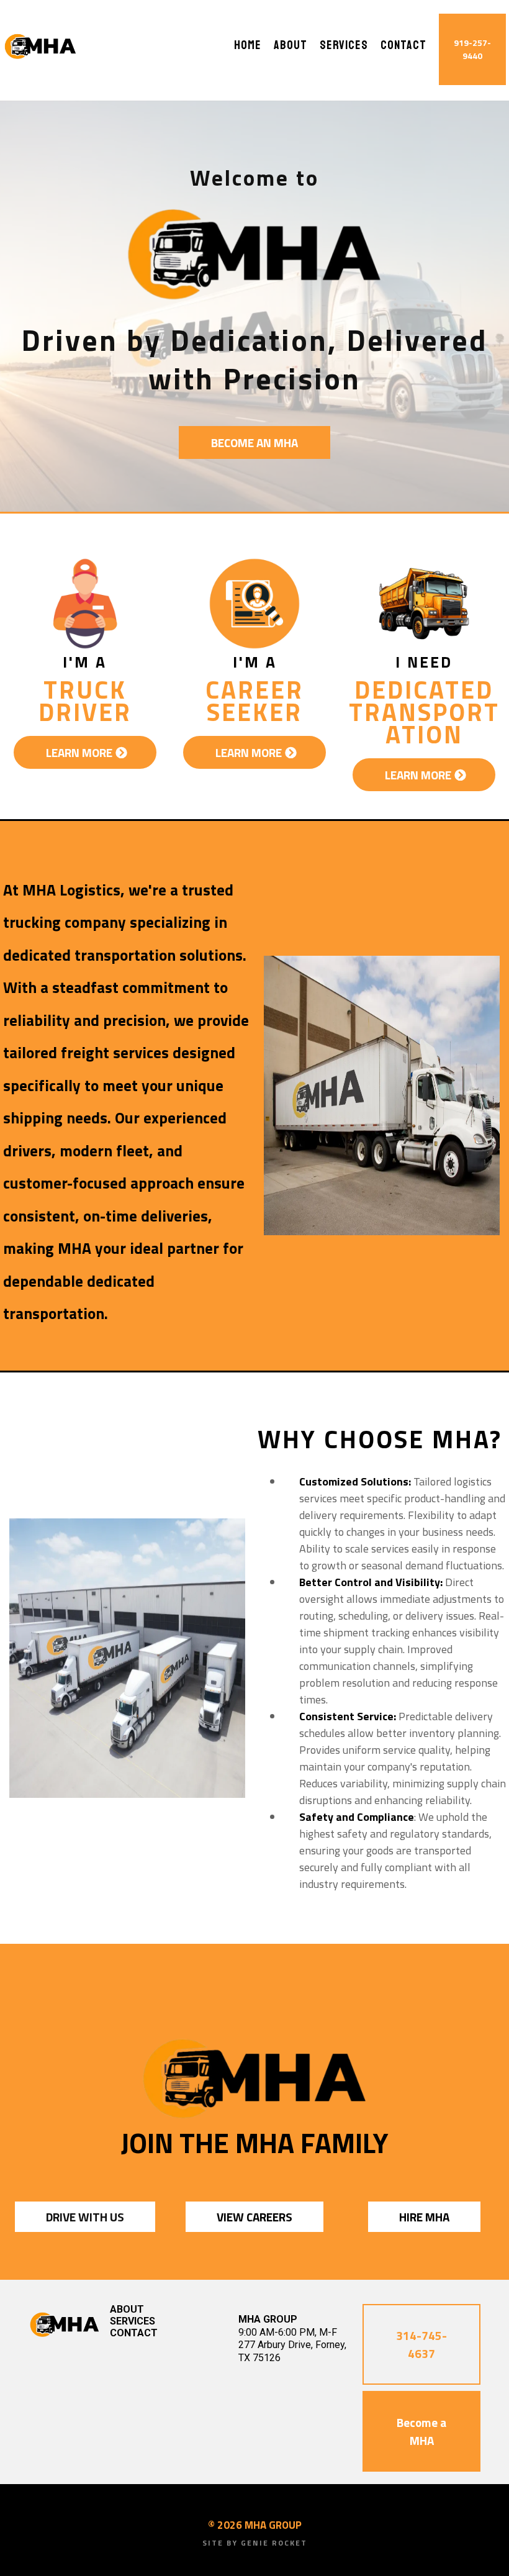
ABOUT (291, 46)
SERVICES (344, 46)
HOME (248, 46)
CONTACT (403, 46)
